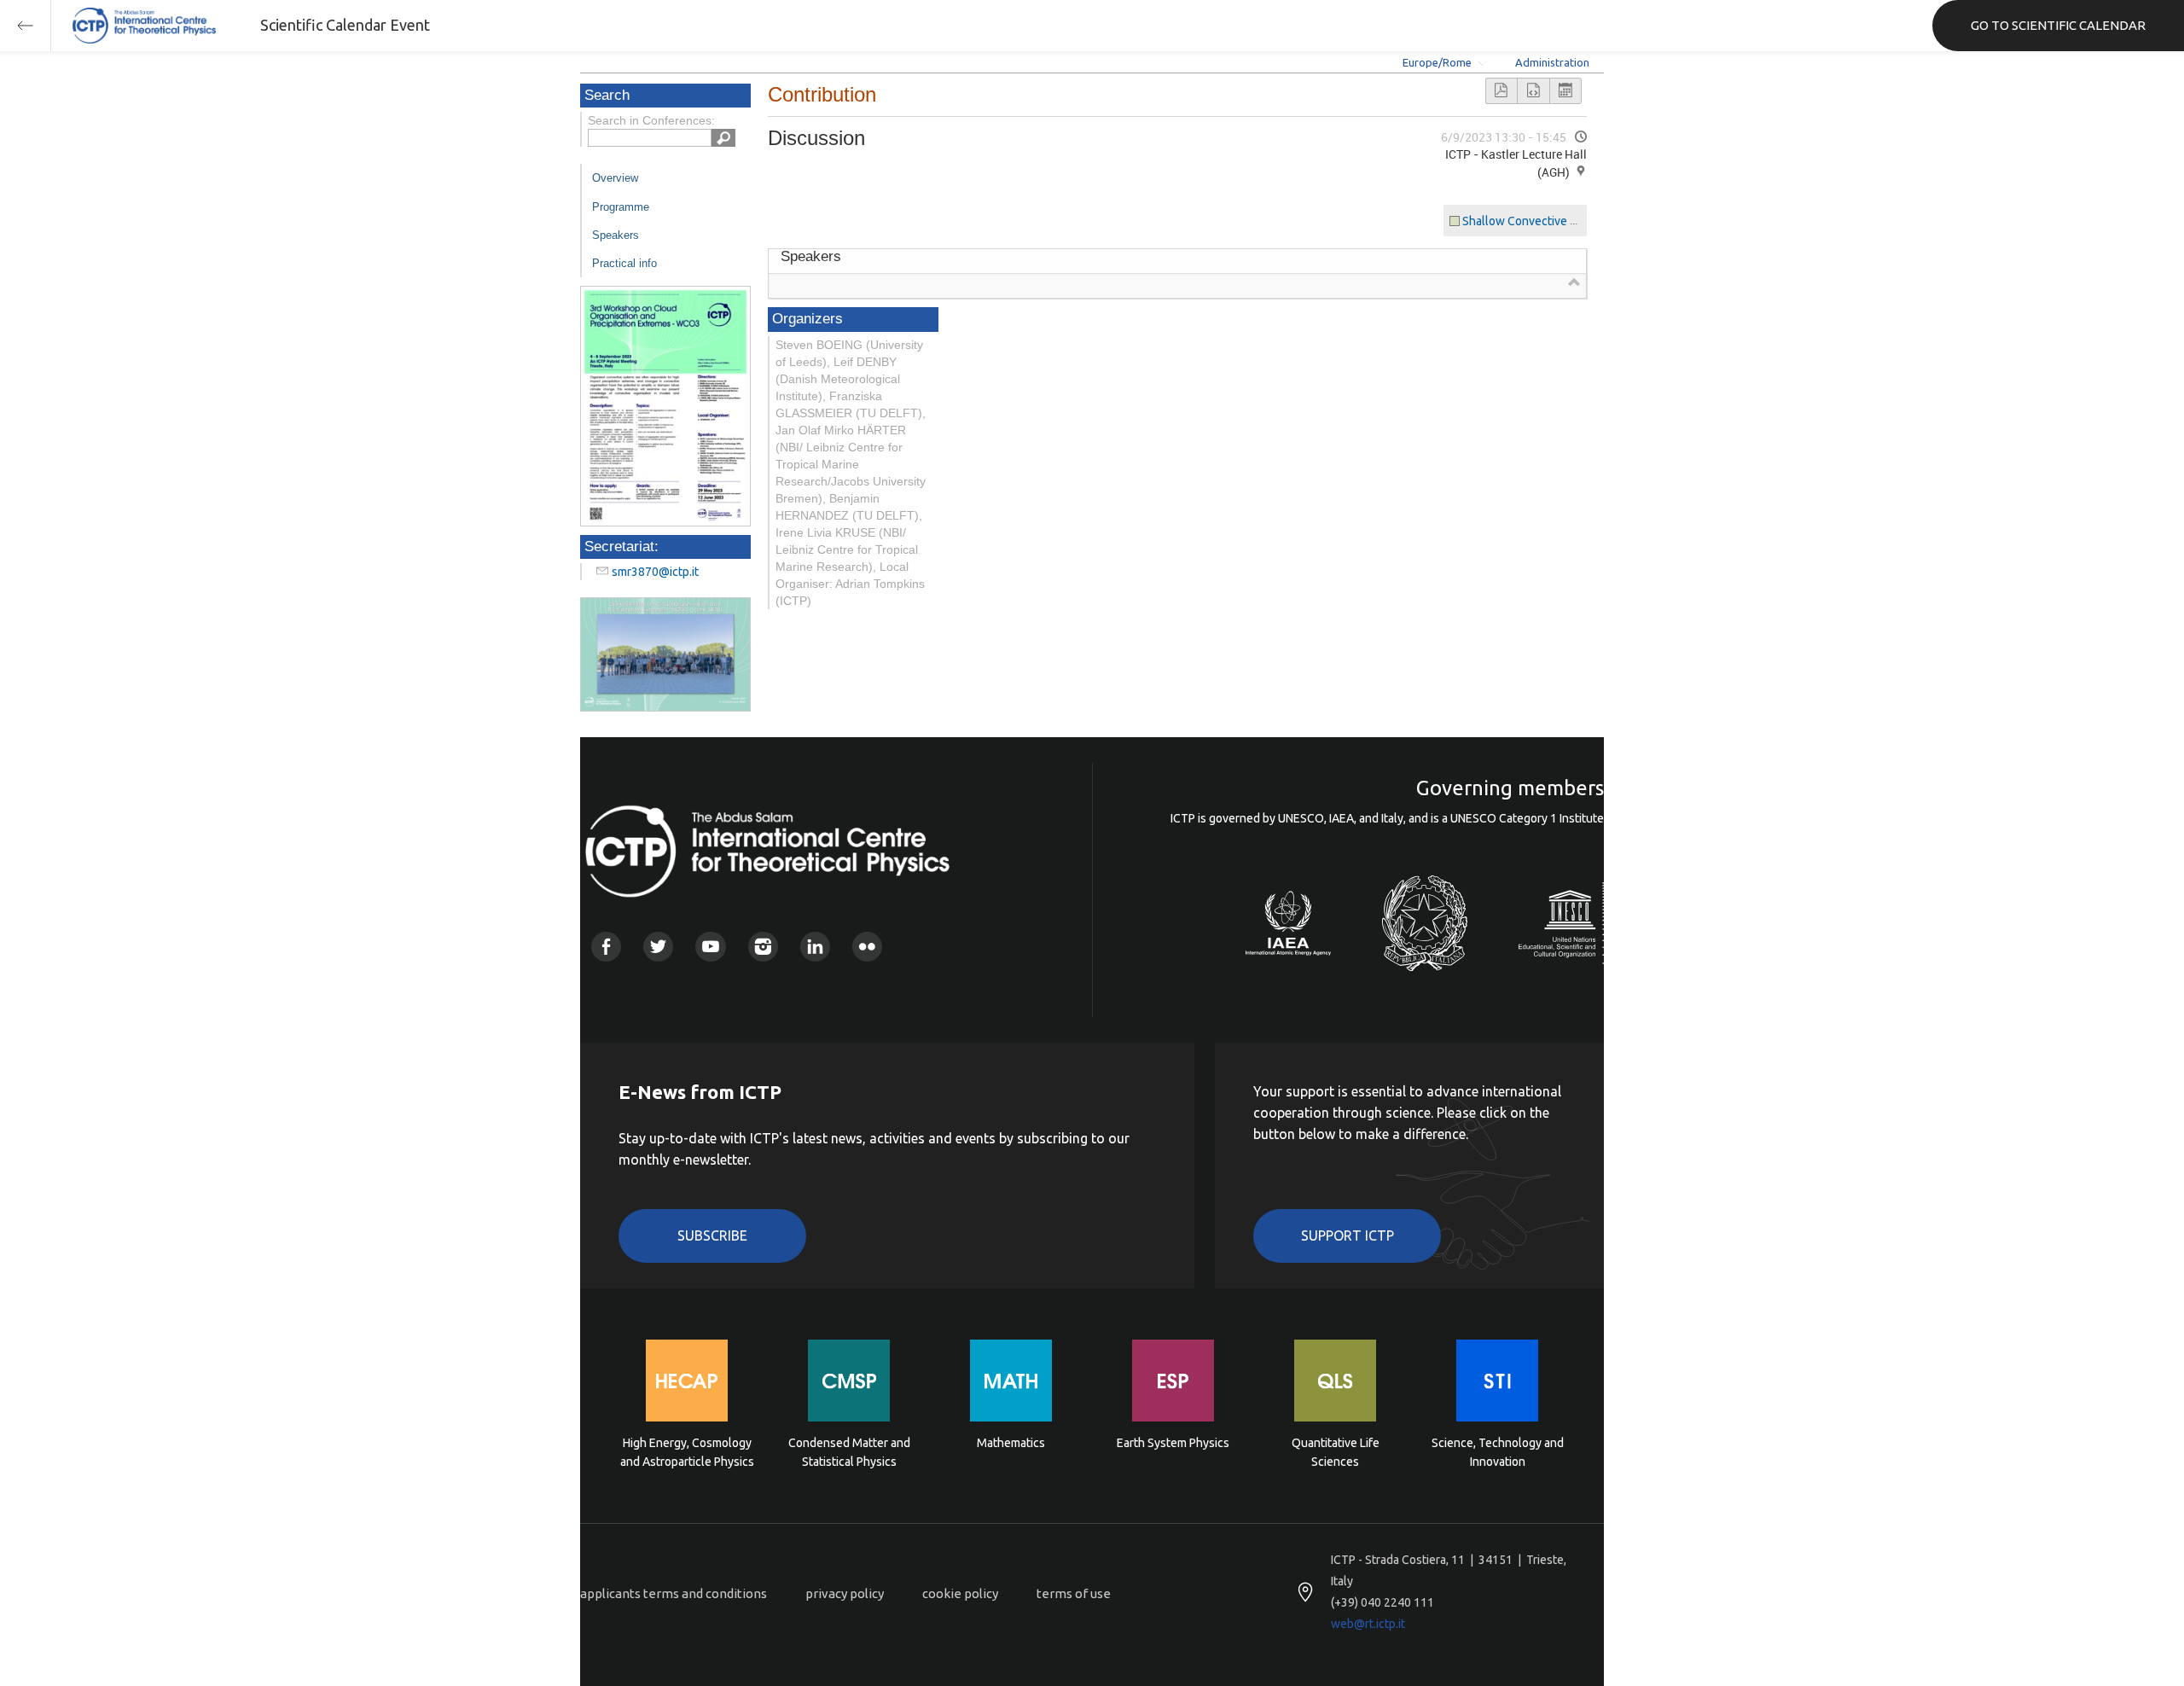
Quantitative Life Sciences (1336, 1452)
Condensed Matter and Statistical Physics (849, 1452)
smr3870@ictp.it (655, 572)
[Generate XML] (1533, 91)
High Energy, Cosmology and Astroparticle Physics (687, 1452)
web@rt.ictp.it (1368, 1624)
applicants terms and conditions (674, 1593)
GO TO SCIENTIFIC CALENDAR (2058, 25)
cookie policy (960, 1593)
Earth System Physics (1173, 1443)
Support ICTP (1348, 1235)
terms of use (1074, 1593)
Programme (621, 207)
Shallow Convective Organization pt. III (1564, 221)
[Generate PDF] (1501, 91)
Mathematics (1011, 1443)
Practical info (624, 263)
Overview (615, 178)
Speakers (616, 235)
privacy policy (845, 1593)
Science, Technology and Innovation (1498, 1452)
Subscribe (712, 1235)
